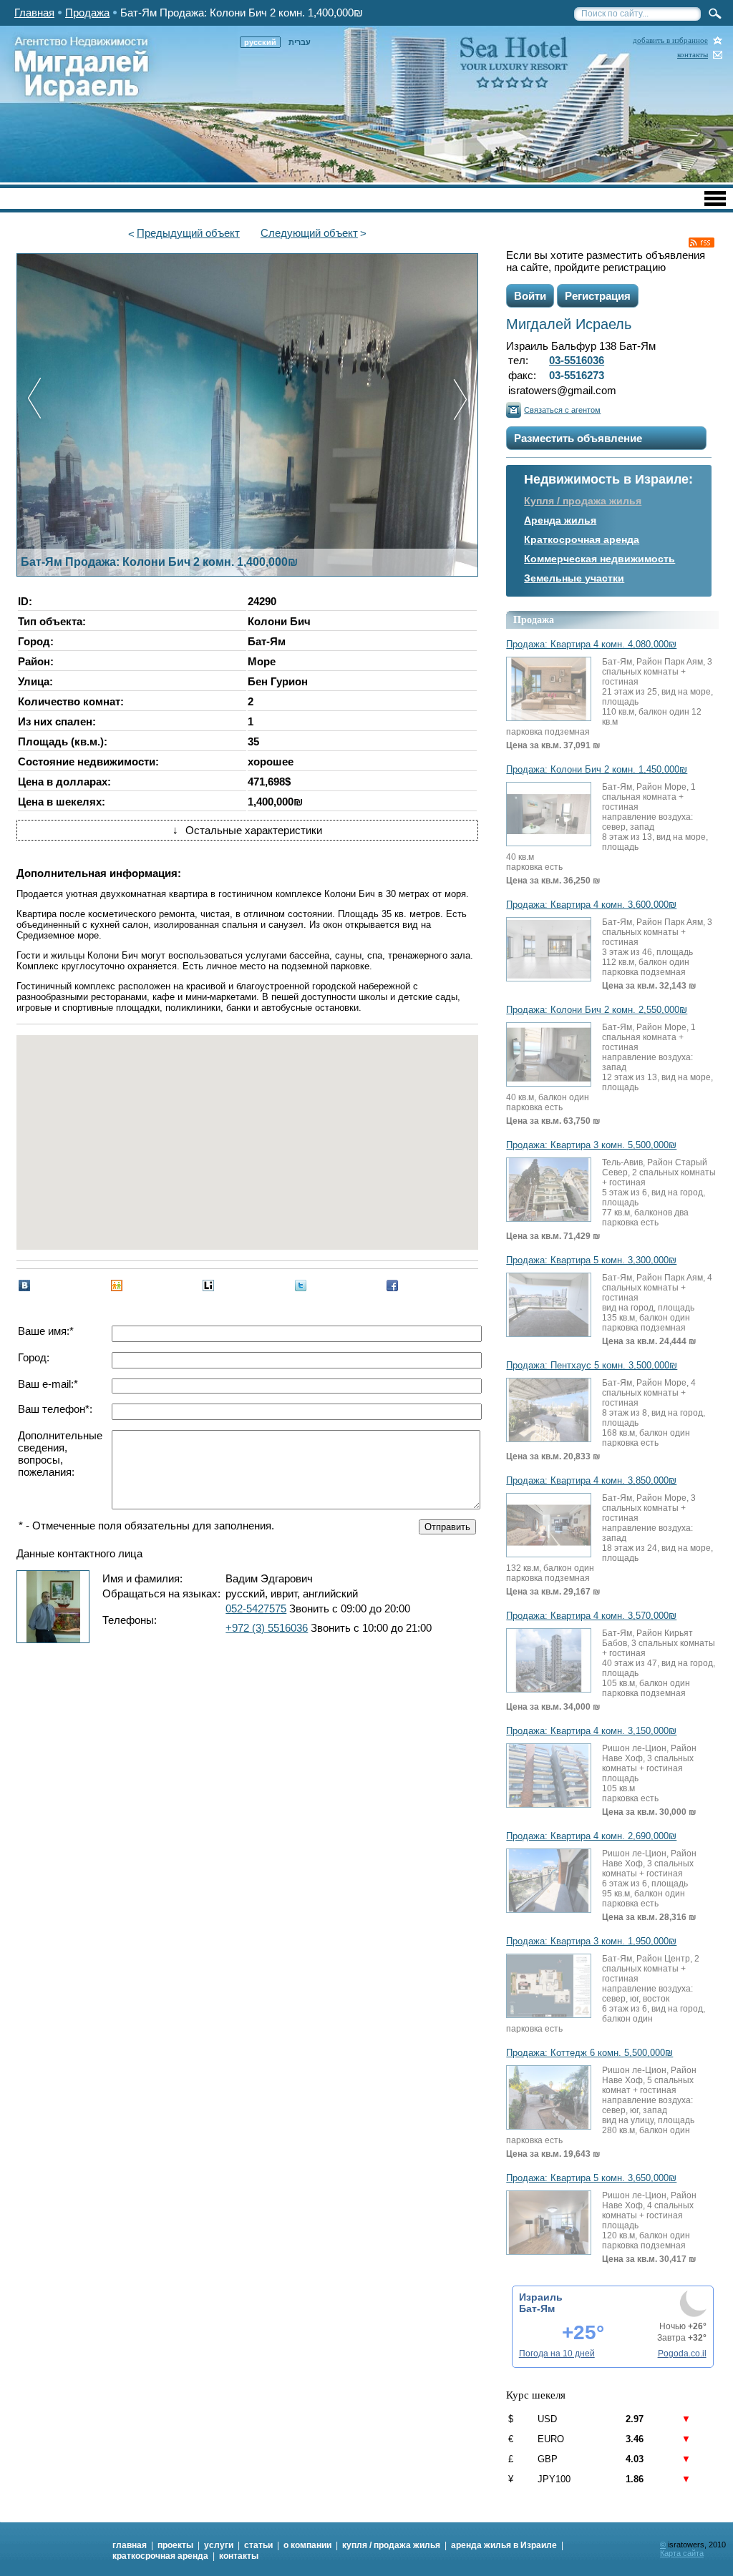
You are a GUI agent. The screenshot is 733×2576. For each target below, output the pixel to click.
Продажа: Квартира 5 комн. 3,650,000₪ (591, 2178)
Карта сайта (682, 2553)
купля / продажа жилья (391, 2545)
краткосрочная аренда (160, 2556)
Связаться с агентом (562, 410)
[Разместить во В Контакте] (24, 1285)
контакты (693, 55)
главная (130, 2545)
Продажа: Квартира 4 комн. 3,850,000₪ (591, 1481)
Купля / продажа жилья (583, 501)
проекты (175, 2545)
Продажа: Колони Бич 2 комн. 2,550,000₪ (597, 1010)
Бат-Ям (537, 2308)
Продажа (87, 13)
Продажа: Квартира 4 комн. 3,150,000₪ (591, 1731)
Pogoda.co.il (682, 2354)
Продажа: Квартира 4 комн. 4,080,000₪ (591, 645)
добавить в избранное (670, 40)
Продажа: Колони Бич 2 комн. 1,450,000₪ (597, 770)
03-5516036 (577, 360)
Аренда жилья (560, 520)
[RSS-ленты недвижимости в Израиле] (702, 243)
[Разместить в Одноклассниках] (117, 1285)
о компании (307, 2545)
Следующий (309, 233)
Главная (34, 13)
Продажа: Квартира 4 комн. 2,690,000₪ (591, 1836)
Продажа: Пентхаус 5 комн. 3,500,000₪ (592, 1366)
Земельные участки (574, 578)
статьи (258, 2545)
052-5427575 (256, 1608)
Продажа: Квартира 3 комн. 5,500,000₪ (591, 1145)
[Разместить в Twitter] (301, 1285)
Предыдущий (188, 233)
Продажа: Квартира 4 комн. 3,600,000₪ (591, 905)
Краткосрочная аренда (582, 539)
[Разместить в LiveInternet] (208, 1285)
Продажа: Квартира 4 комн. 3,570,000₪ (591, 1616)
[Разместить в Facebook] (392, 1285)
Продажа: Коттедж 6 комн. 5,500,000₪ (589, 2053)
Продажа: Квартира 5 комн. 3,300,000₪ (591, 1260)
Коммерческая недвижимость (599, 559)
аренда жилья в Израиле (504, 2545)
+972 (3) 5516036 (267, 1628)
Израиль (541, 2297)
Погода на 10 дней (557, 2354)
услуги (219, 2545)
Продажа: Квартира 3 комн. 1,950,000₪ (591, 1941)
